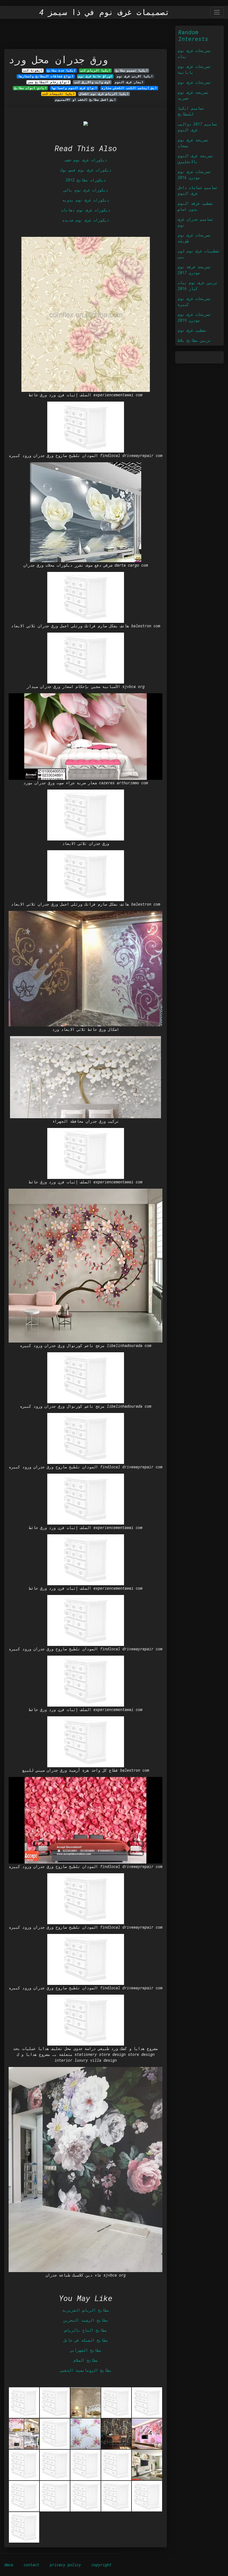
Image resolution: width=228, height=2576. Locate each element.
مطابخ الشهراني (86, 2350)
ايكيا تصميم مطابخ (132, 70)
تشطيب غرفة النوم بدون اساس (195, 206)
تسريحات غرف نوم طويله (194, 238)
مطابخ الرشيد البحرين (86, 2320)
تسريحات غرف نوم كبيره (194, 301)
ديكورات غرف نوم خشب (86, 160)
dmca (9, 2565)
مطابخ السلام (86, 2360)
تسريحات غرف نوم (194, 82)
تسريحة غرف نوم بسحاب (193, 143)
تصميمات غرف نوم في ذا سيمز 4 (104, 12)
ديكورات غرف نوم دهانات (86, 210)
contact (31, 2565)
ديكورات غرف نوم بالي (86, 190)
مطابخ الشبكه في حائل (86, 2340)
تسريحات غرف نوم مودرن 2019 (194, 317)
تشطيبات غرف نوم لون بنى (199, 254)
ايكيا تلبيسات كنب (59, 94)
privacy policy (65, 2565)
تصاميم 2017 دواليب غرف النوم (198, 127)
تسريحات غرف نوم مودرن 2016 (194, 174)
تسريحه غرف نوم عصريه (193, 95)
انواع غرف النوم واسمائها (74, 88)
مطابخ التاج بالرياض (86, 2330)
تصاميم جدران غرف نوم (195, 222)
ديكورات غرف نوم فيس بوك (86, 170)
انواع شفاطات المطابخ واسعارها (46, 76)
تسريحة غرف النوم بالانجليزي (195, 159)
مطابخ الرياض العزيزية (86, 2310)
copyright (101, 2565)
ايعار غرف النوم (129, 82)
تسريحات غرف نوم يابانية (194, 69)
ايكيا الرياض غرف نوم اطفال (104, 94)
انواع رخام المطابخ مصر (49, 82)
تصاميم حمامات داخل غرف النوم (198, 190)
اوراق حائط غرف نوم (95, 76)
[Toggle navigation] (217, 12)
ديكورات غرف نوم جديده (86, 220)
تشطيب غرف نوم (192, 330)
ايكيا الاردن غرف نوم (135, 76)
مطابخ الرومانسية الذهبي (86, 2370)
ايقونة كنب (33, 70)
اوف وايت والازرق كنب (92, 82)
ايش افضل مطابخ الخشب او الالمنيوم (86, 100)
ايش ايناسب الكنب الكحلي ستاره (129, 88)
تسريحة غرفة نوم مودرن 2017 (194, 270)
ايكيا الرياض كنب (95, 70)
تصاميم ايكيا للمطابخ (191, 111)
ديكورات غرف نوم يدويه (86, 200)
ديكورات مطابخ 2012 (86, 180)
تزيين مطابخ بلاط (194, 340)
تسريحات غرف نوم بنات (194, 53)
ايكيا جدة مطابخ (61, 70)
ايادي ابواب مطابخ (30, 88)
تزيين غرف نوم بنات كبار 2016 (198, 286)
